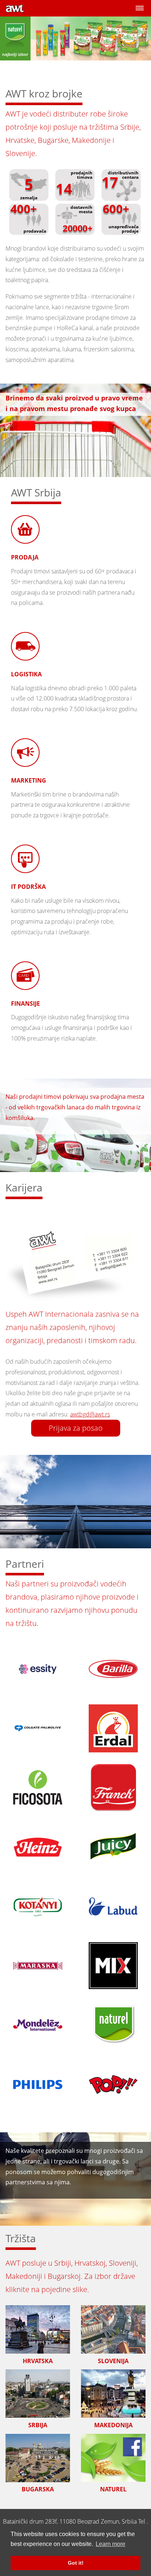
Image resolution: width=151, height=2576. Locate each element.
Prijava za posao (76, 1428)
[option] (75, 47)
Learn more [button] (111, 2544)
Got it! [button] (76, 2563)
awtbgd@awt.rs (90, 1414)
